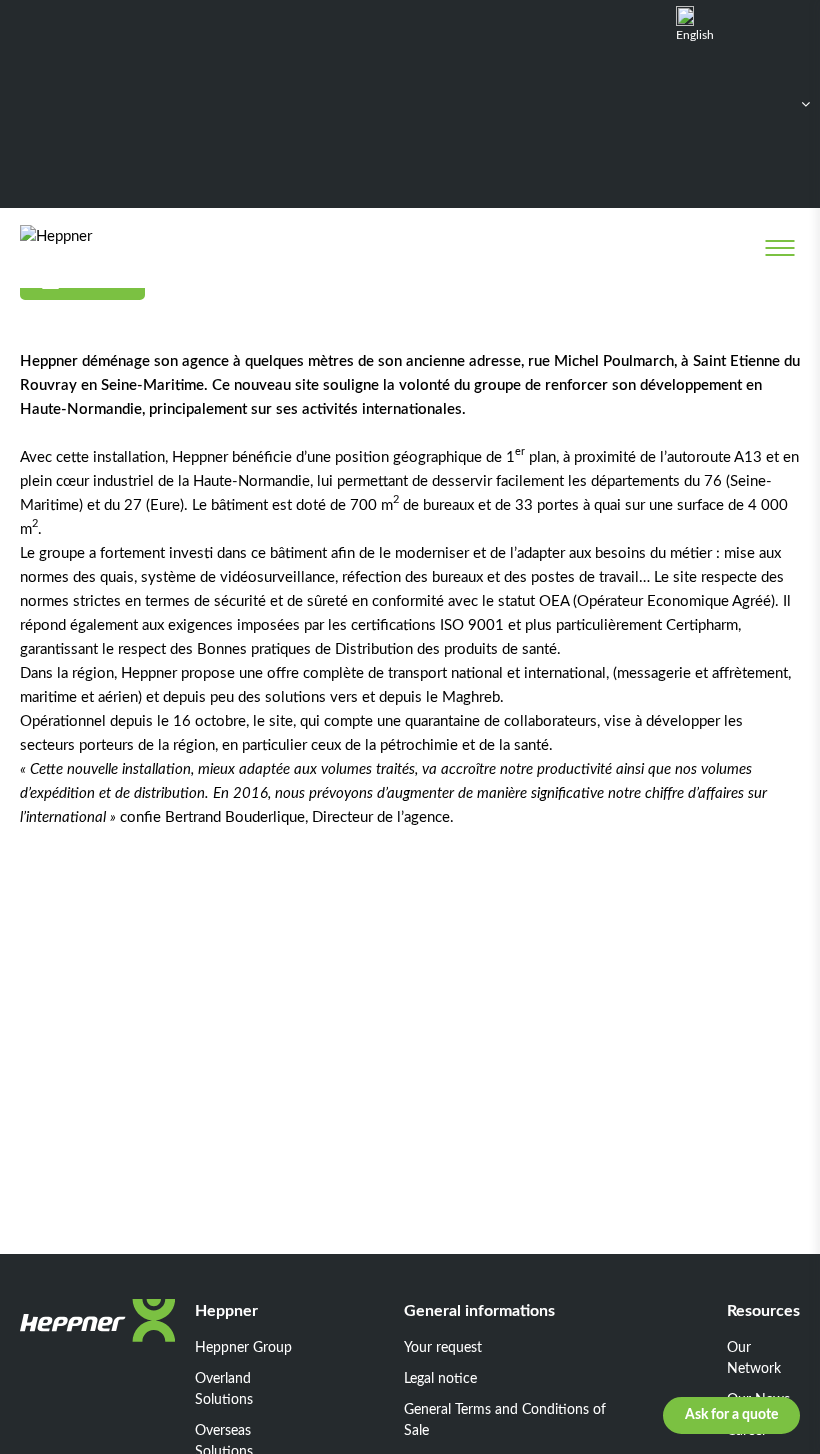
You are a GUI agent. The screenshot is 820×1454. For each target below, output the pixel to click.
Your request (443, 1348)
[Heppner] (101, 247)
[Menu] (779, 248)
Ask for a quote (731, 1415)
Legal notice (440, 1379)
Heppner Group (243, 1348)
